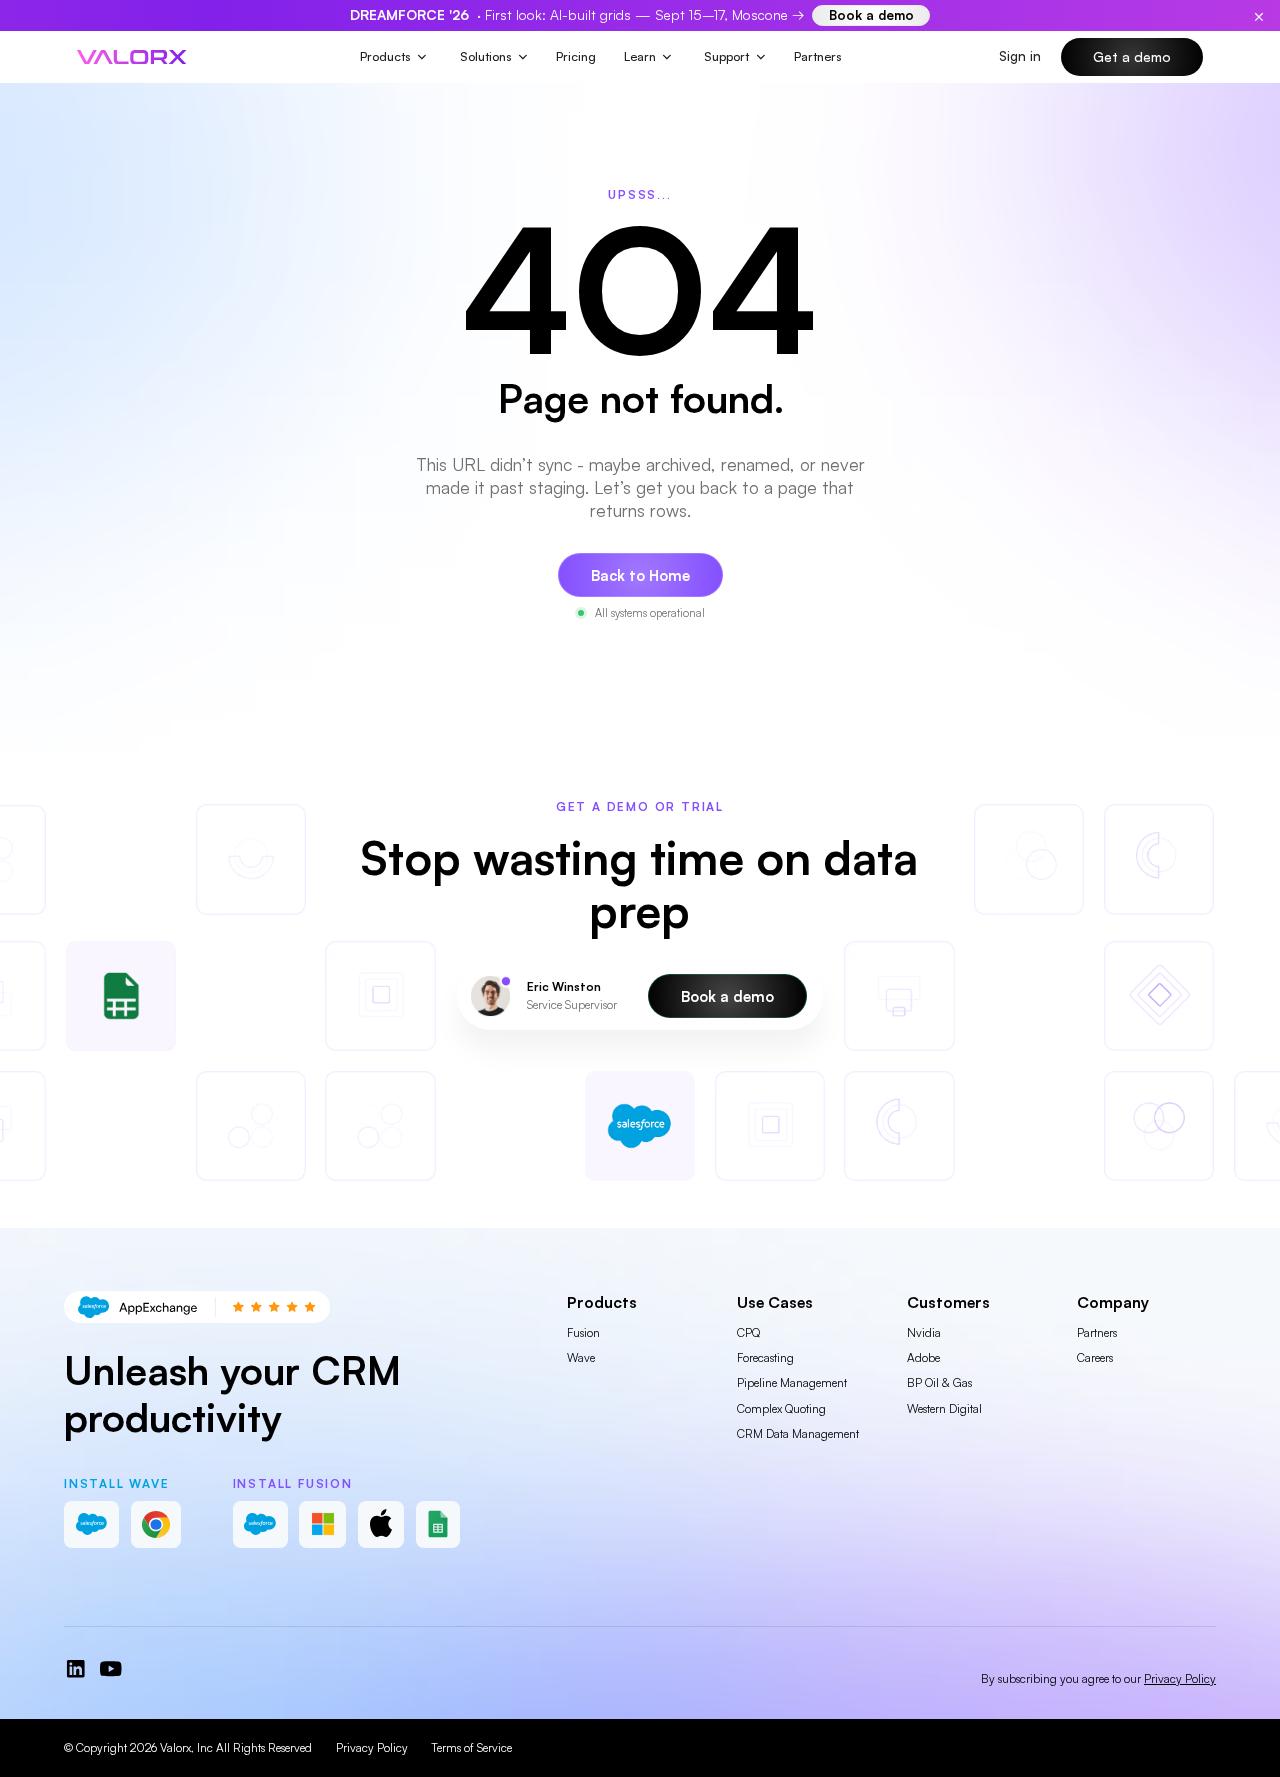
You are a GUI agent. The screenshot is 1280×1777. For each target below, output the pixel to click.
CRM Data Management (798, 1433)
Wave (581, 1357)
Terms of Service (471, 1747)
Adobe (923, 1357)
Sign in (1020, 56)
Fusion (583, 1332)
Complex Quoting (781, 1408)
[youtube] (111, 1669)
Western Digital (944, 1408)
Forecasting (765, 1357)
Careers (1095, 1357)
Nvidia (924, 1332)
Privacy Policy (372, 1747)
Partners (818, 56)
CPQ (748, 1332)
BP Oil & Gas (939, 1382)
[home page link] (132, 57)
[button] (394, 57)
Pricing (576, 56)
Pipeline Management (792, 1382)
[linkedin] (76, 1669)
